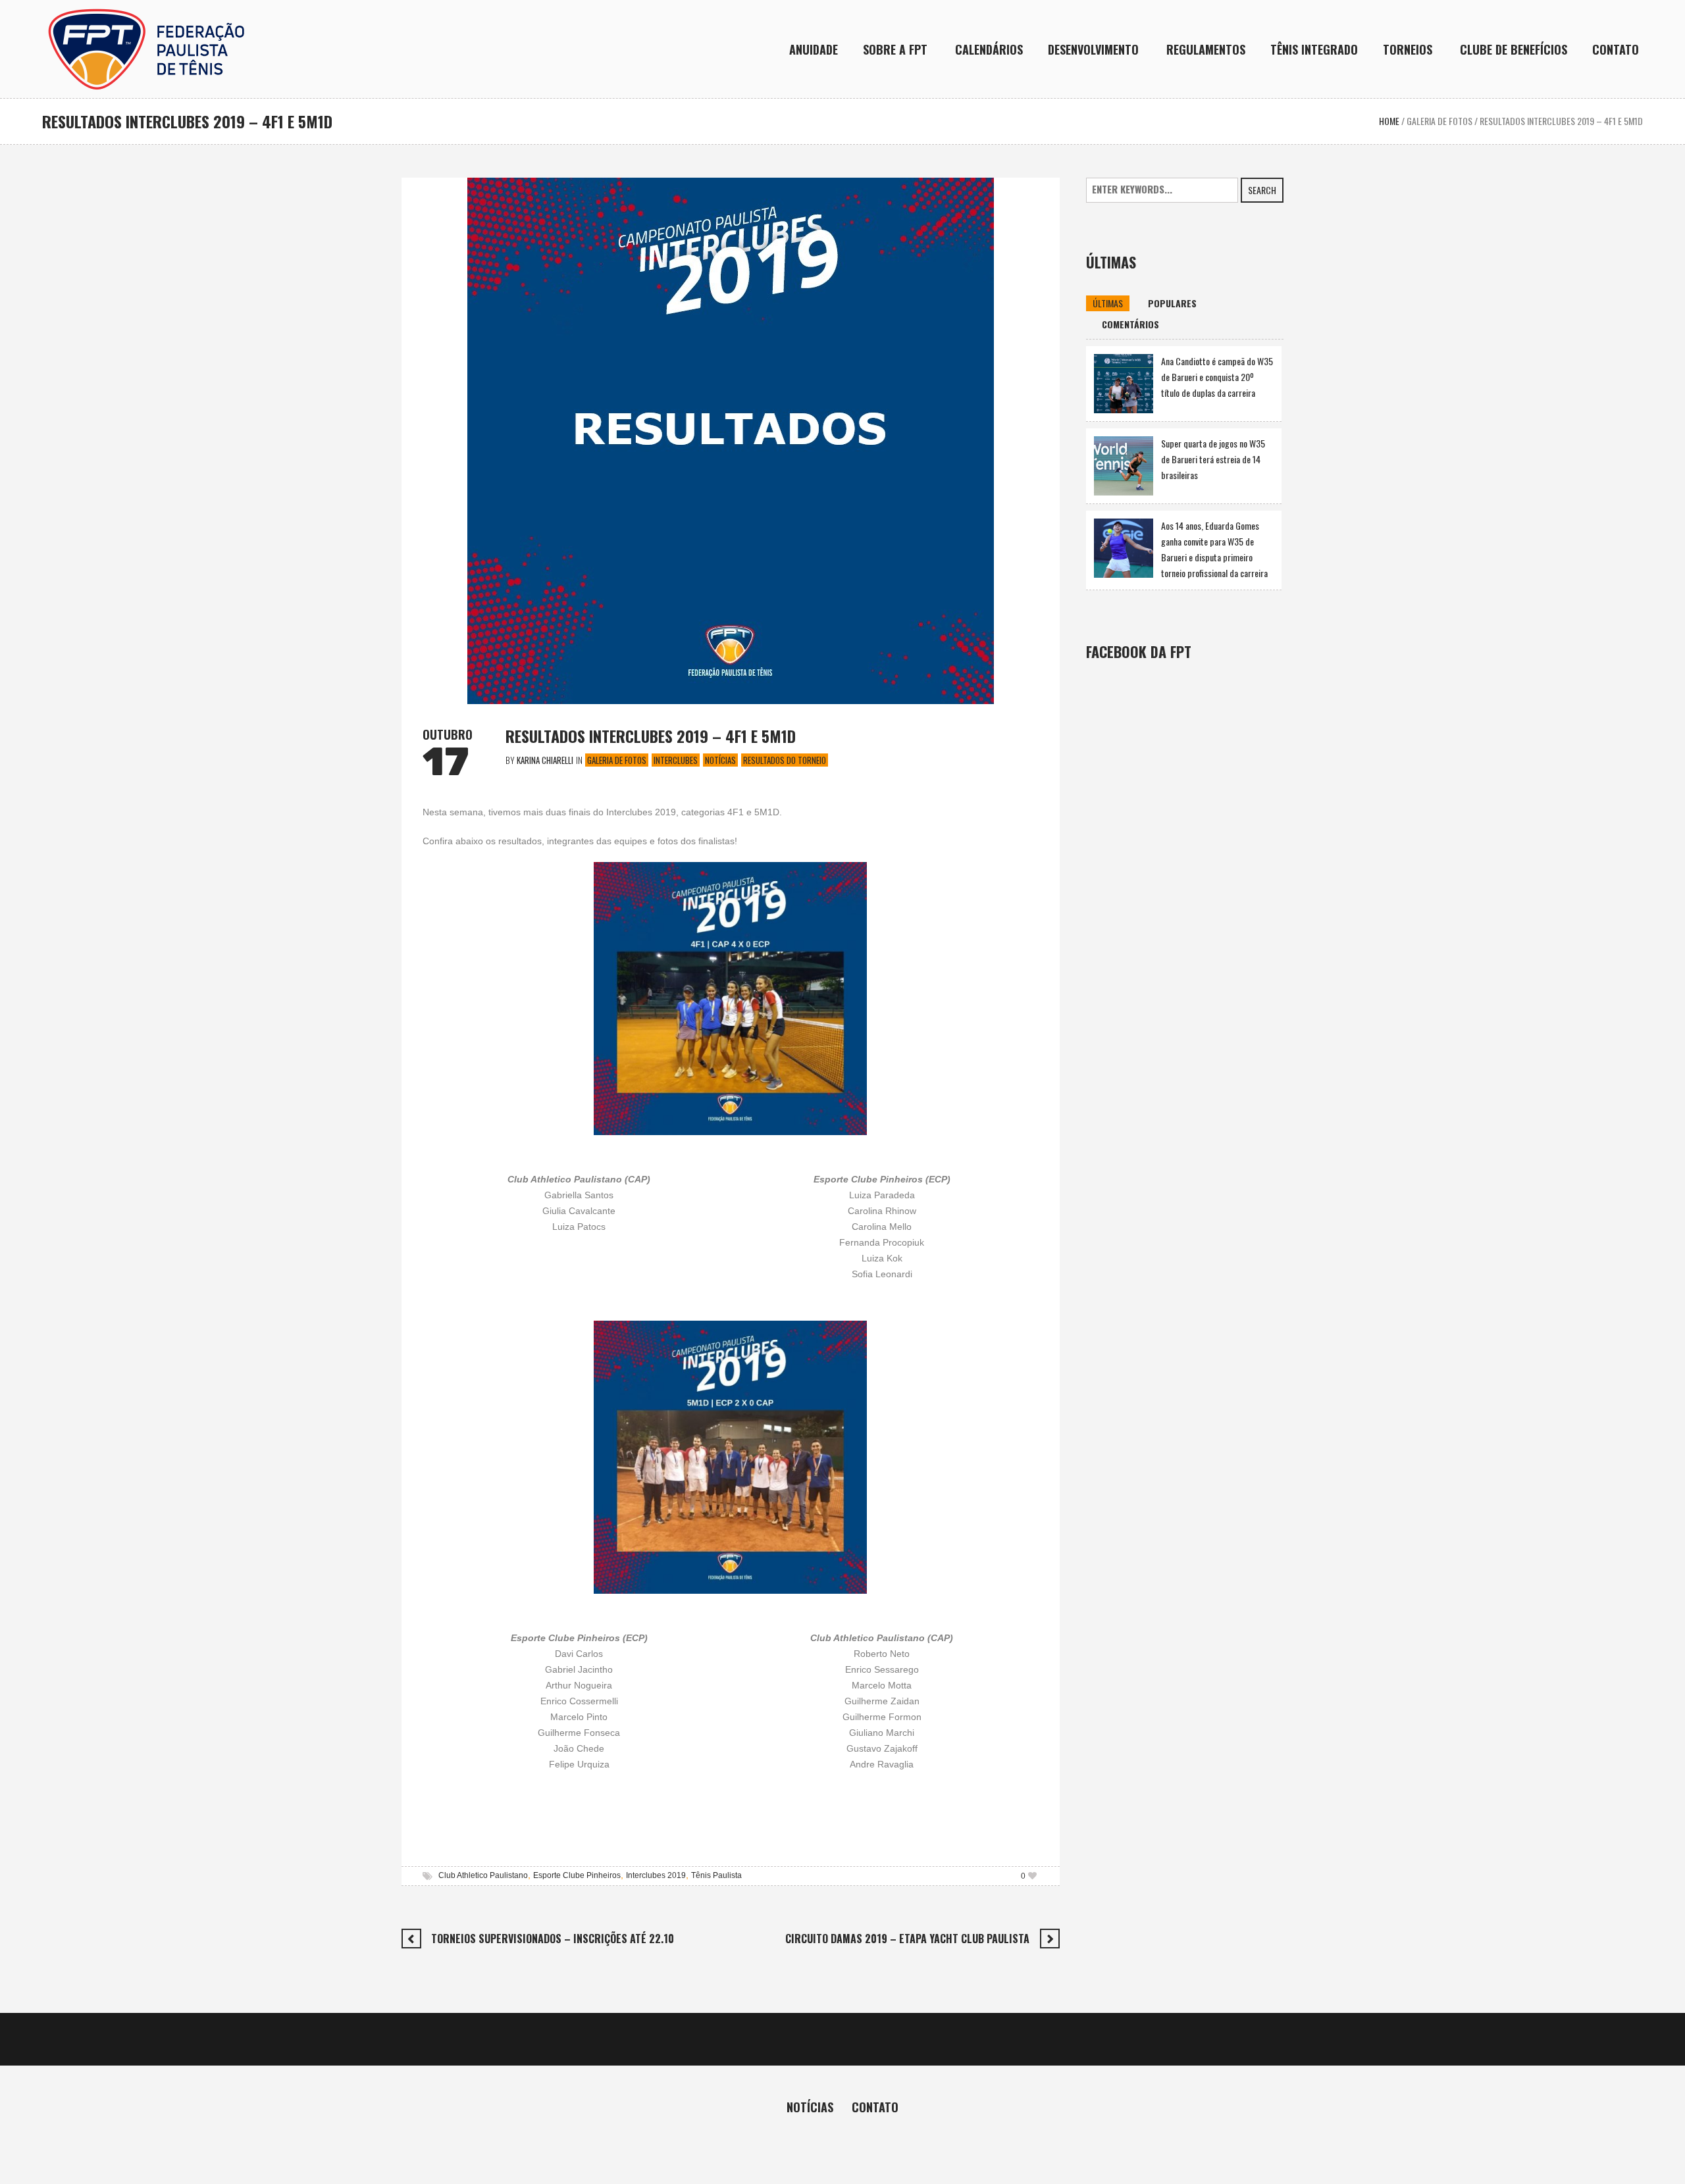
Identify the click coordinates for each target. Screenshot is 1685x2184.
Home (1389, 121)
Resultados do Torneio (785, 760)
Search (1262, 190)
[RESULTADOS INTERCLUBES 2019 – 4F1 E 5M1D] (731, 439)
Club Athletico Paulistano (483, 1875)
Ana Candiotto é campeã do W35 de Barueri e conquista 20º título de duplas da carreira (1217, 377)
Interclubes (676, 760)
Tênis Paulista (716, 1875)
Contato (875, 2107)
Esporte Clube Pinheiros (577, 1875)
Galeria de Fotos (1439, 121)
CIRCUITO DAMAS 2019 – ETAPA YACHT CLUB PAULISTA (907, 1939)
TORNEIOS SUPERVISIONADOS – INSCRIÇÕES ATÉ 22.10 (553, 1939)
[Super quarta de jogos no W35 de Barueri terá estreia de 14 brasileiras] (1124, 464)
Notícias (720, 760)
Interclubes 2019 (656, 1875)
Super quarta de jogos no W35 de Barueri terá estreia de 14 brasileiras (1213, 459)
